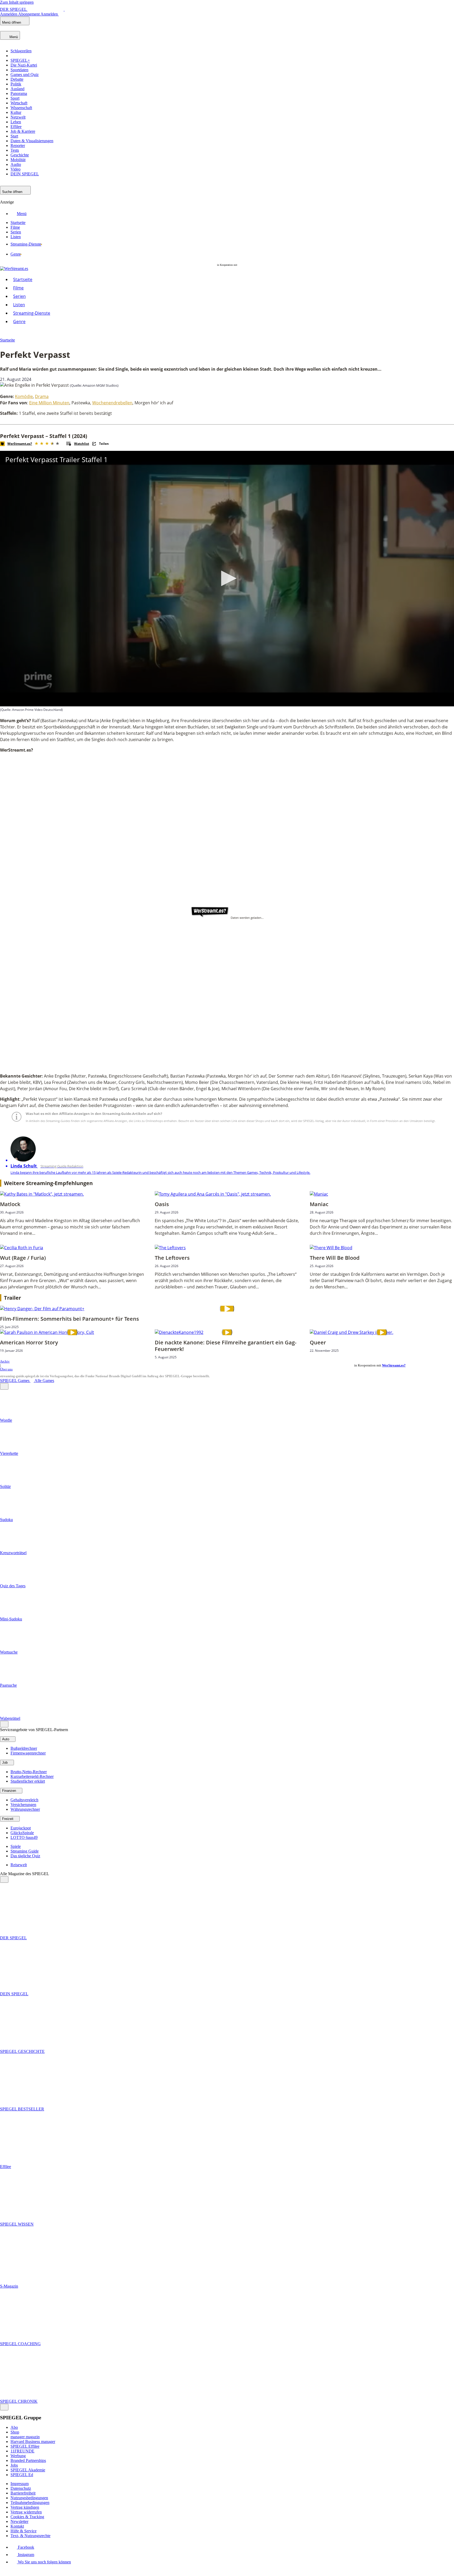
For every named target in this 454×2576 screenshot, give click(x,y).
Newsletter (19, 2521)
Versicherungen (23, 1805)
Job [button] (5, 1763)
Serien (19, 296)
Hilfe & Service (24, 2531)
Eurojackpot (21, 1828)
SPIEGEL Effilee (25, 2446)
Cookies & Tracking (27, 2517)
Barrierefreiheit (23, 2493)
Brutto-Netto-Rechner (29, 1772)
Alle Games (44, 1381)
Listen (19, 305)
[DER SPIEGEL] (18, 29)
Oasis (162, 1204)
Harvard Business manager (33, 2442)
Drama (42, 396)
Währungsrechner (25, 1809)
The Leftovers (172, 1258)
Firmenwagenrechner (28, 1753)
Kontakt (17, 2526)
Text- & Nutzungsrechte (30, 2536)
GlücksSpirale (22, 1833)
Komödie (24, 396)
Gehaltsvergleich (24, 1800)
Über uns (6, 1369)
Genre (19, 322)
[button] (227, 578)
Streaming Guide (25, 1851)
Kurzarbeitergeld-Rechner (32, 1776)
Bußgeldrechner (24, 1748)
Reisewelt (19, 1865)
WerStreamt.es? (394, 1365)
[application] (227, 579)
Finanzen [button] (10, 1791)
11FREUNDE (22, 2451)
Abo (14, 2427)
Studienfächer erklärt (28, 1781)
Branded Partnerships (28, 2460)
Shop (15, 2432)
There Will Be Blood (335, 1258)
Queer (318, 1342)
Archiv (5, 1361)
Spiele (16, 1846)
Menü (22, 214)
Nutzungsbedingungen (29, 2498)
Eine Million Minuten (49, 403)
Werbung (18, 2456)
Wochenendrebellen (112, 403)
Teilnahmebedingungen (30, 2503)
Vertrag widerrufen (26, 2512)
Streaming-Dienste (32, 313)
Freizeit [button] (8, 1819)
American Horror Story (29, 1342)
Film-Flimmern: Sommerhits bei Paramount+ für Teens (69, 1319)
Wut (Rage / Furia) (23, 1258)
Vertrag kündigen (25, 2507)
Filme (18, 288)
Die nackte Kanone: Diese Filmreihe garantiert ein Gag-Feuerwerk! (226, 1346)
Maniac (319, 1204)
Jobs (14, 2465)
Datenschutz (21, 2488)
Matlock (10, 1204)
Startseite (23, 279)
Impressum (20, 2484)
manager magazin (25, 2437)
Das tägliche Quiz (25, 1856)
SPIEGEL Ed (22, 2475)
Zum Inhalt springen (17, 2)
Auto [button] (6, 1739)
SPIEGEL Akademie (28, 2470)
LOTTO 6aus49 (24, 1837)
